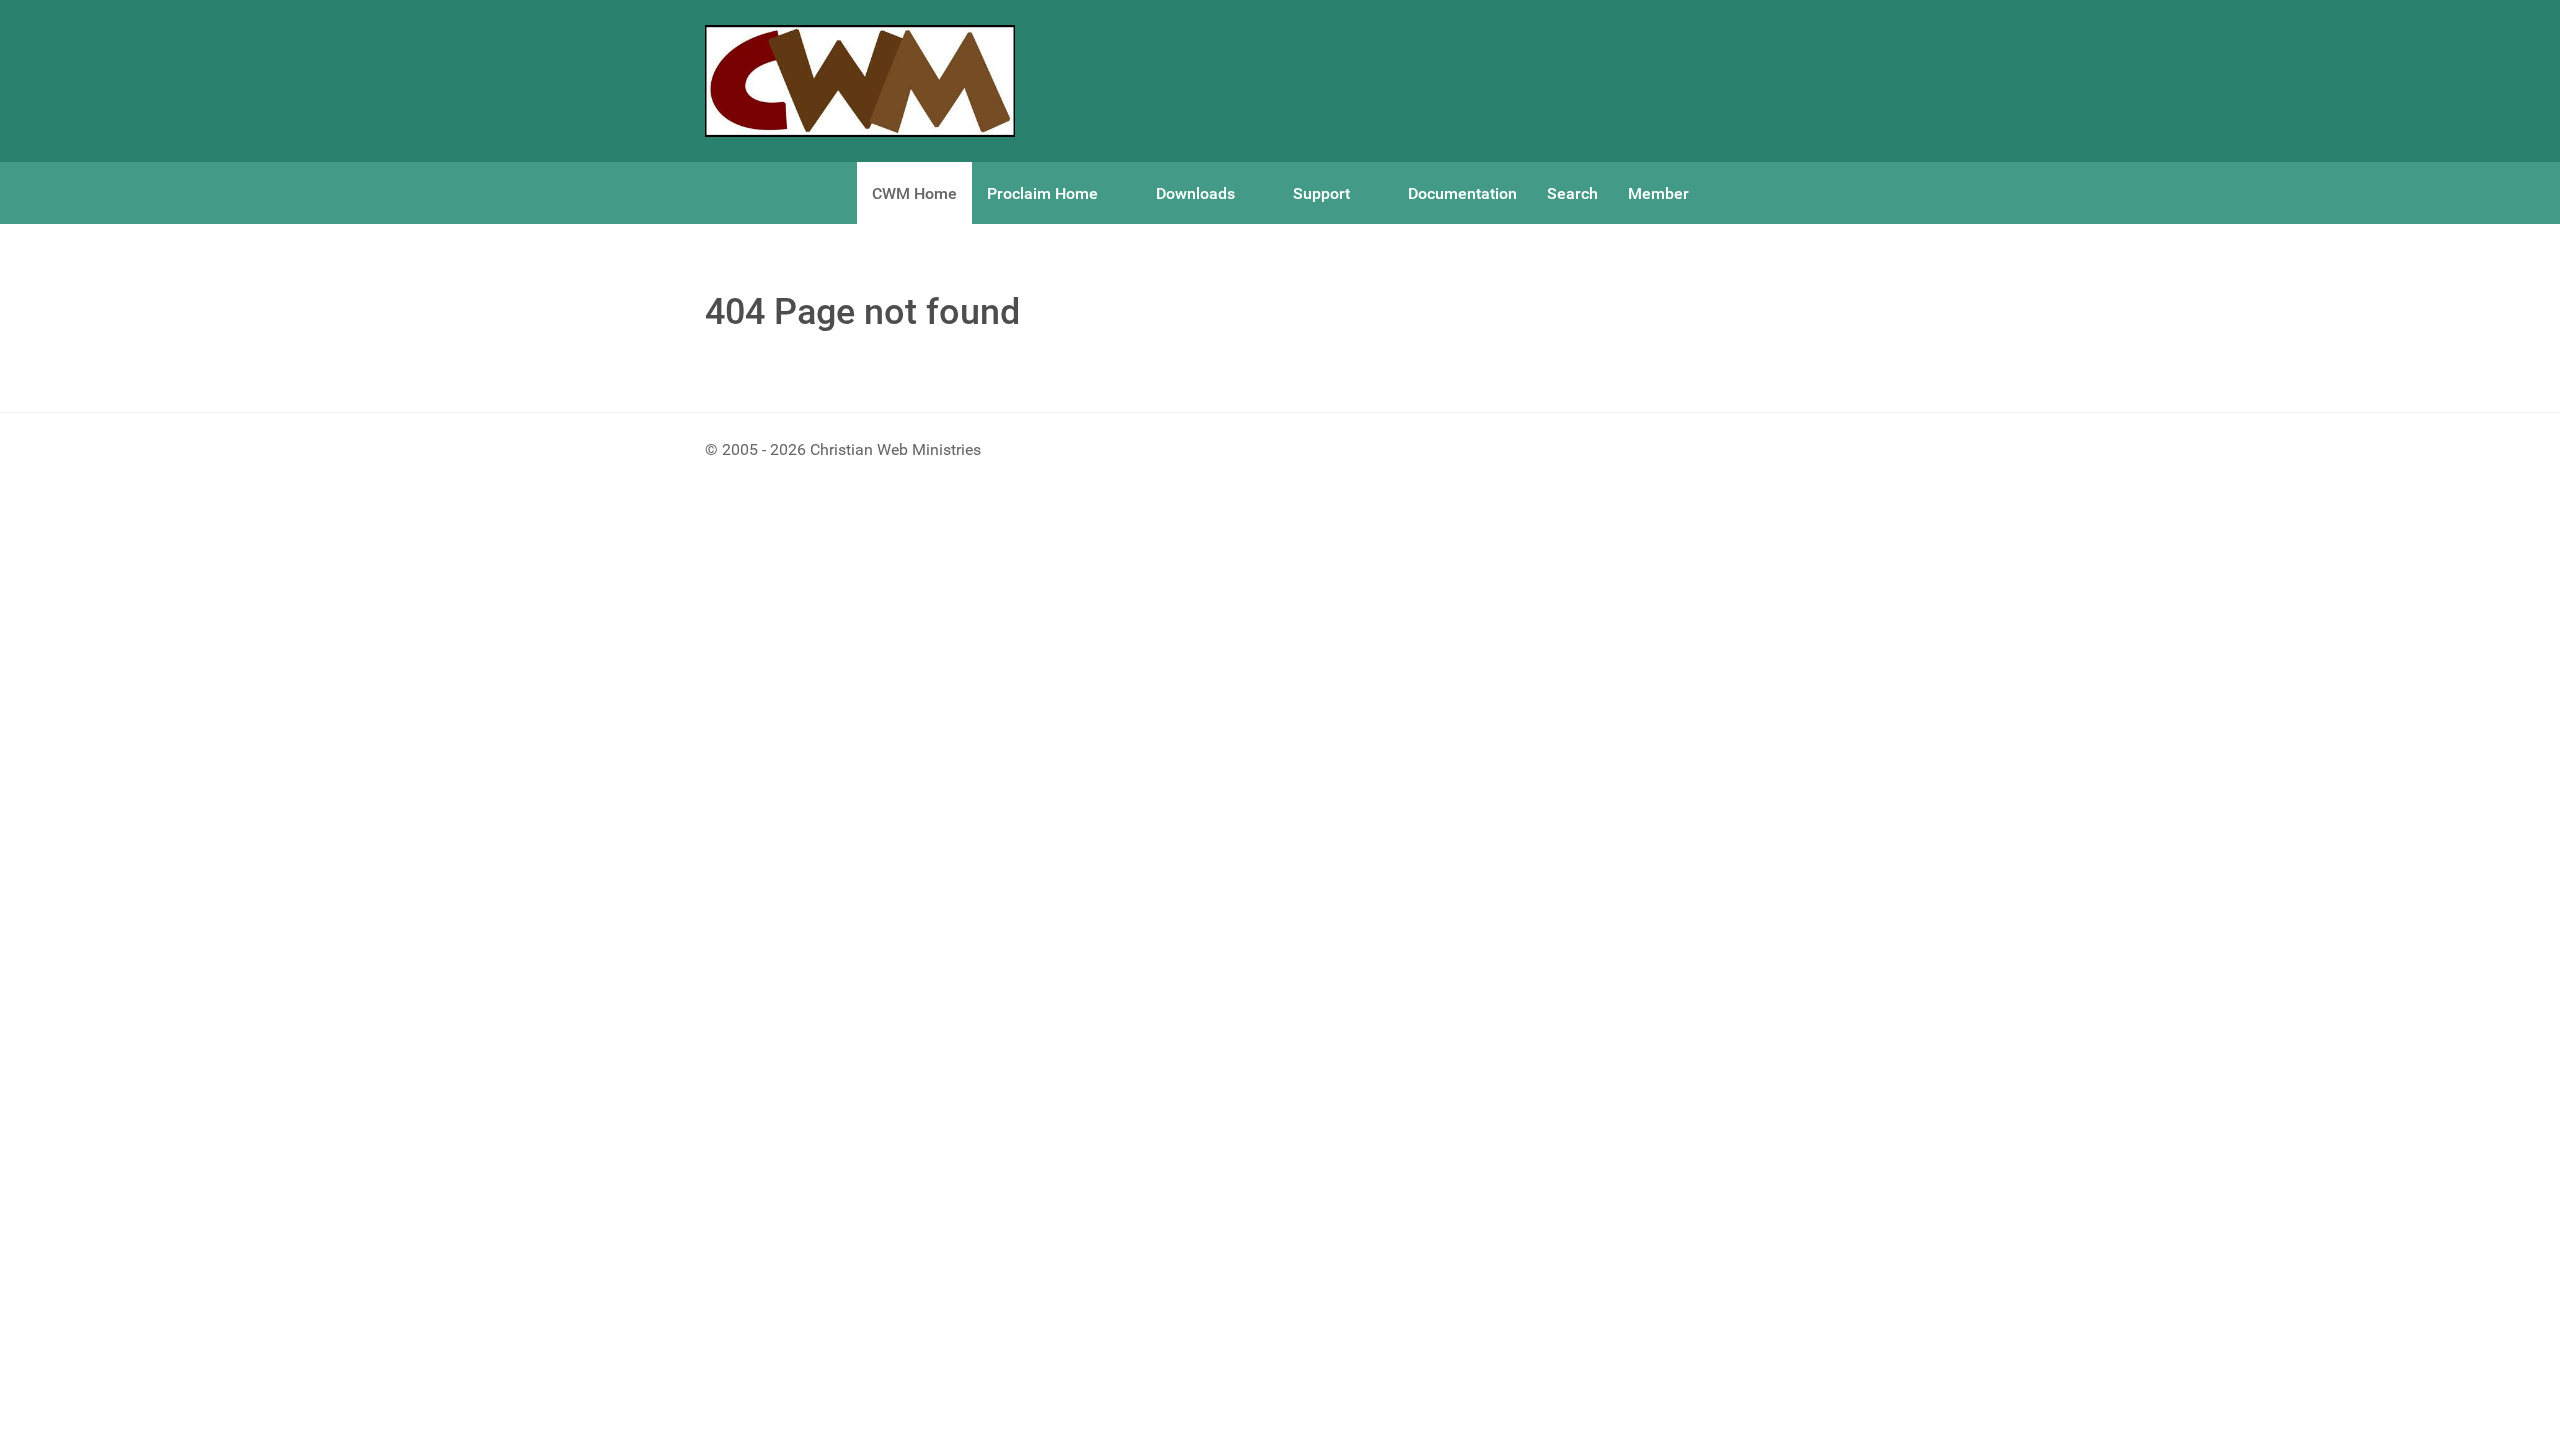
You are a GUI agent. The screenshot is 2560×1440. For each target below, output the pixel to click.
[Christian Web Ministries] (860, 81)
